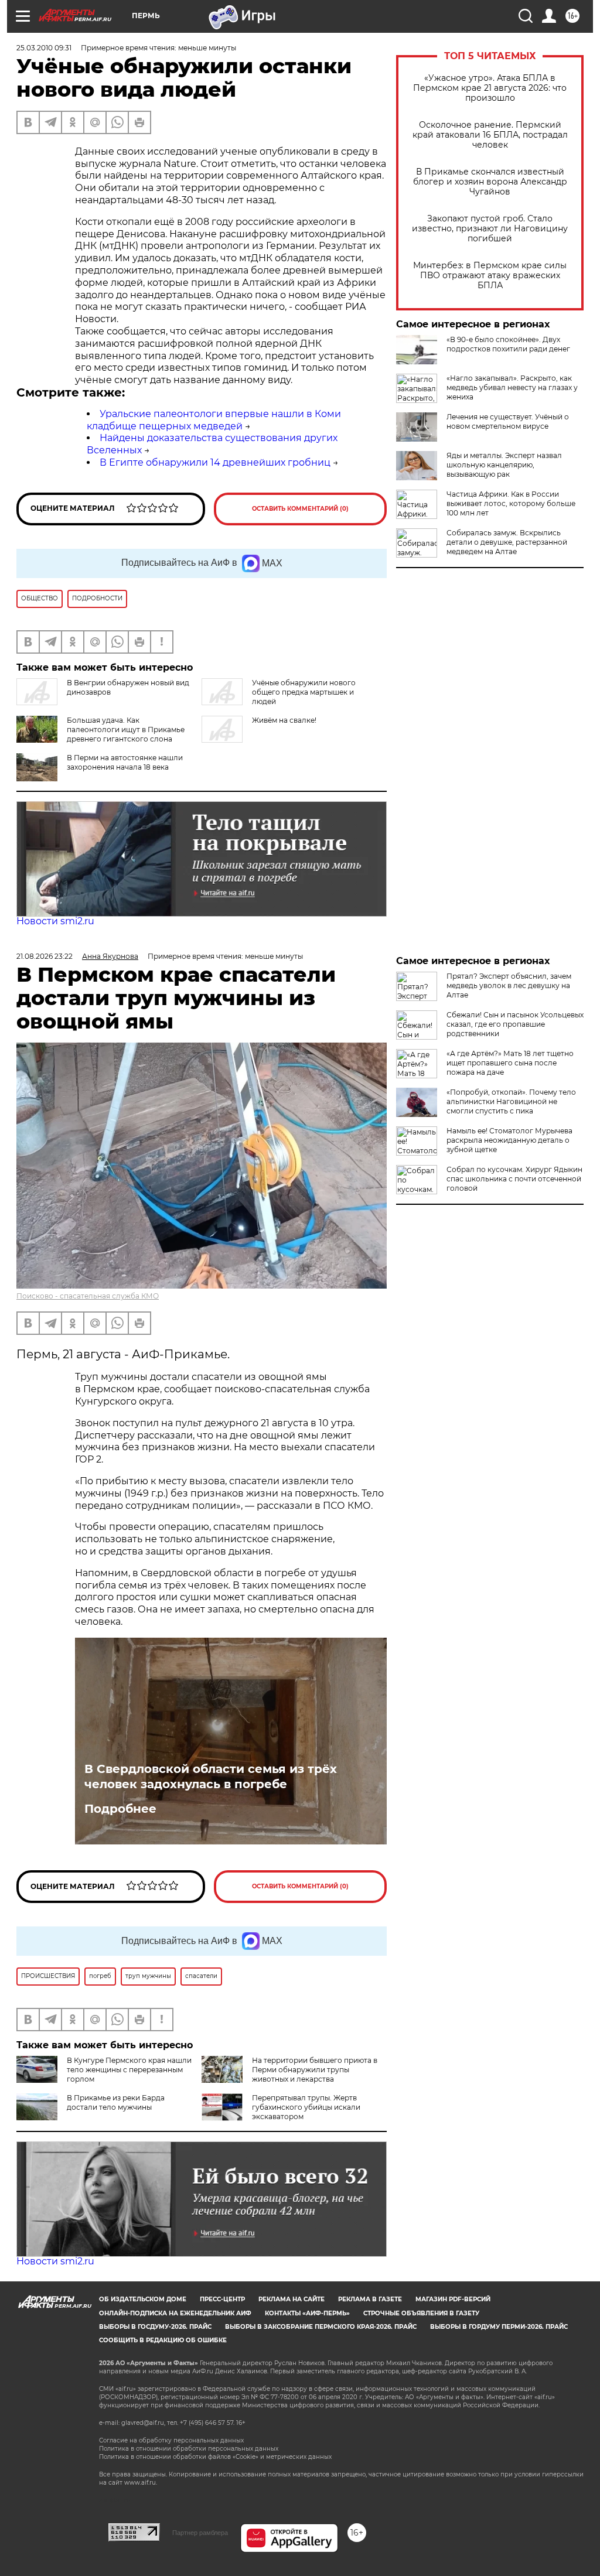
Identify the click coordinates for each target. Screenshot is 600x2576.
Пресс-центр (222, 2299)
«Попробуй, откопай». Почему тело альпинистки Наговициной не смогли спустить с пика (511, 1101)
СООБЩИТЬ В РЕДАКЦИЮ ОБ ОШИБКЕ (163, 2340)
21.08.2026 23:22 (45, 956)
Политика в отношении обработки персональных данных (189, 2449)
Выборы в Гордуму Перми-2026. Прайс (499, 2327)
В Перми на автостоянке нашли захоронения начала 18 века (125, 762)
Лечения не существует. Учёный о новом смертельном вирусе (508, 421)
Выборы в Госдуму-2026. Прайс (155, 2327)
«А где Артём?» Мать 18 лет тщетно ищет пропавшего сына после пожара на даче (510, 1063)
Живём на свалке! (284, 720)
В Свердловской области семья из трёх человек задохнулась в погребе (211, 1776)
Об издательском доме (143, 2299)
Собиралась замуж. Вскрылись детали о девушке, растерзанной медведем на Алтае (507, 542)
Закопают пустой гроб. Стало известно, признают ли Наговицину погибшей (490, 229)
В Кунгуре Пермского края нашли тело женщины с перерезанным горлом (129, 2070)
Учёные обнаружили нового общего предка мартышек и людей (304, 692)
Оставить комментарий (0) (300, 509)
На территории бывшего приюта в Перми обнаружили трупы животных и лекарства (315, 2070)
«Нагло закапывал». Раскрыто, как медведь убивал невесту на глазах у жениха (512, 387)
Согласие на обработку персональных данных (171, 2440)
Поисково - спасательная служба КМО (88, 1296)
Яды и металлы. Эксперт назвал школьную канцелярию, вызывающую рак (504, 465)
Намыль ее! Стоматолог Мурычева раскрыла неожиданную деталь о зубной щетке (509, 1140)
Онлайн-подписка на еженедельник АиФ (175, 2313)
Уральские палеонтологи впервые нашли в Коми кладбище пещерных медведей (214, 420)
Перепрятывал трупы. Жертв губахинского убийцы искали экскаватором (306, 2107)
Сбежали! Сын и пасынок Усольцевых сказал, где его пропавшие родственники (515, 1024)
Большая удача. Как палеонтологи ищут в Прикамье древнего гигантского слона (126, 730)
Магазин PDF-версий (453, 2299)
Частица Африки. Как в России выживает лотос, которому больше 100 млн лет (511, 503)
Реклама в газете (370, 2299)
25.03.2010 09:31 (44, 48)
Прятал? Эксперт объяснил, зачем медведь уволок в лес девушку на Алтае (509, 985)
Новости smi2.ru (55, 921)
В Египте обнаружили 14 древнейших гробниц (215, 462)
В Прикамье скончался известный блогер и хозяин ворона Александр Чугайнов (490, 182)
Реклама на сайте (292, 2299)
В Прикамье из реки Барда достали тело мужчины (116, 2102)
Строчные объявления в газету (421, 2313)
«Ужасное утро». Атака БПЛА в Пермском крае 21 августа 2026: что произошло (490, 88)
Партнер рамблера (200, 2533)
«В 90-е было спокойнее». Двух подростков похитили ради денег (508, 344)
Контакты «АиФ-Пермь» (307, 2313)
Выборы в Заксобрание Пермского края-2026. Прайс (321, 2327)
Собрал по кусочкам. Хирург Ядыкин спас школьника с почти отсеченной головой (514, 1179)
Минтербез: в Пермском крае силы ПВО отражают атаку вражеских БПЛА (490, 276)
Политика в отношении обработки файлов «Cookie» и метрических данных (215, 2457)
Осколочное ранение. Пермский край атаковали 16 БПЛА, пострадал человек (490, 135)
